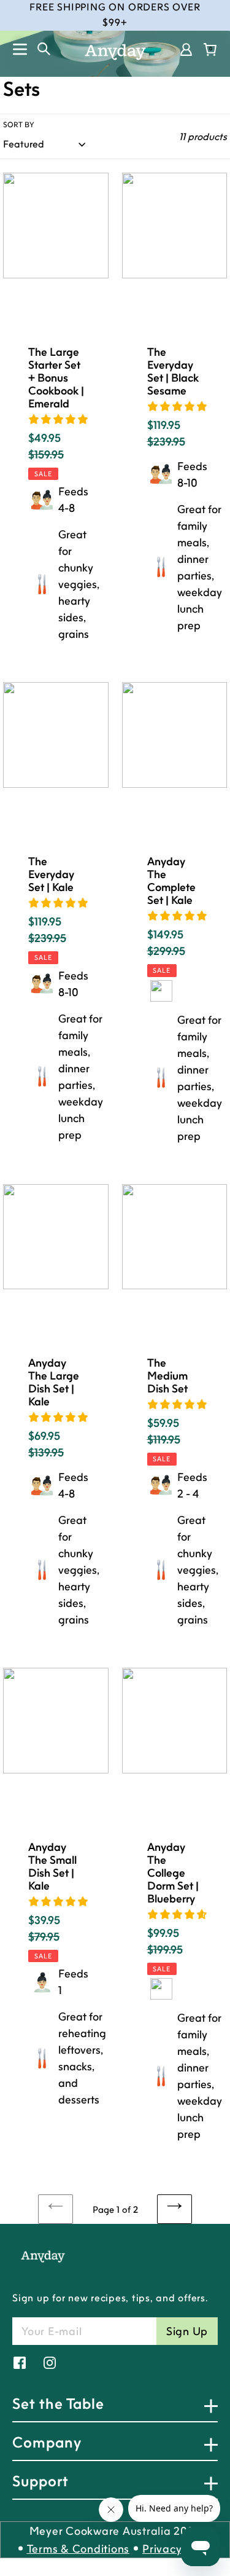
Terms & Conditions (79, 2549)
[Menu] (14, 49)
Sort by (19, 124)
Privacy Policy (179, 2549)
